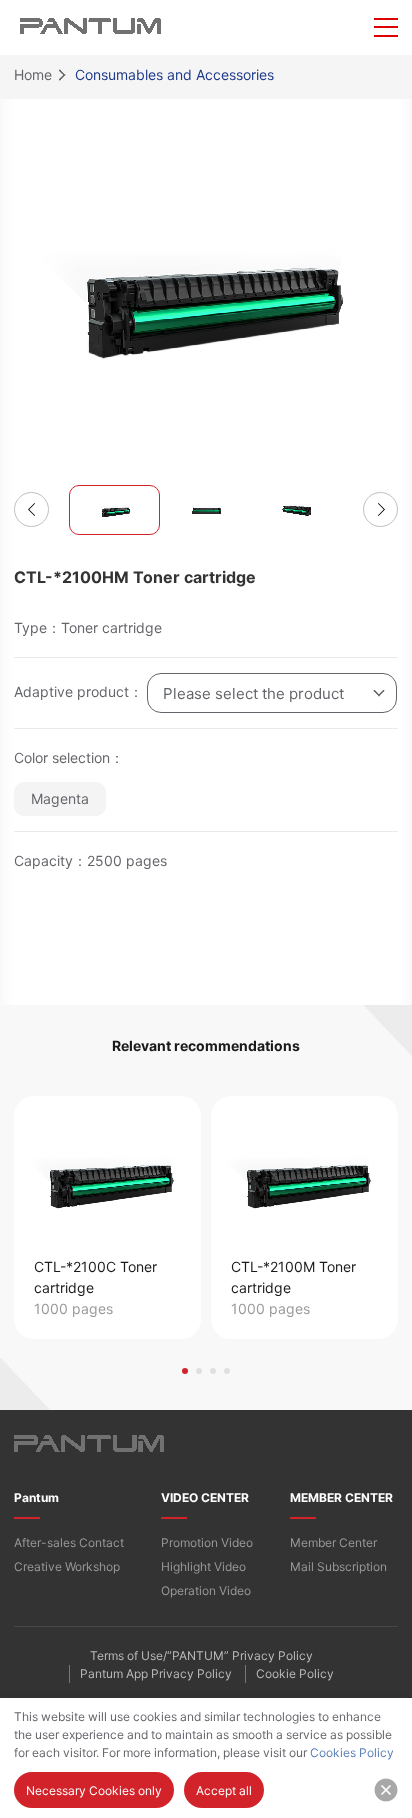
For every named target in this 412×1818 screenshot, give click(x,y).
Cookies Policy (352, 1752)
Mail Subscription (338, 1566)
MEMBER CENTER (341, 1497)
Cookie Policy (295, 1673)
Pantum (36, 1497)
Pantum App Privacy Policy (156, 1673)
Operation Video (206, 1590)
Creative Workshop (67, 1566)
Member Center (333, 1542)
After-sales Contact (69, 1542)
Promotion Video (207, 1542)
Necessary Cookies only (94, 1790)
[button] (31, 509)
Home (33, 74)
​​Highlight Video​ (203, 1566)
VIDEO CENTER (205, 1497)
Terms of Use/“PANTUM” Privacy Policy (201, 1655)
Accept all (224, 1790)
